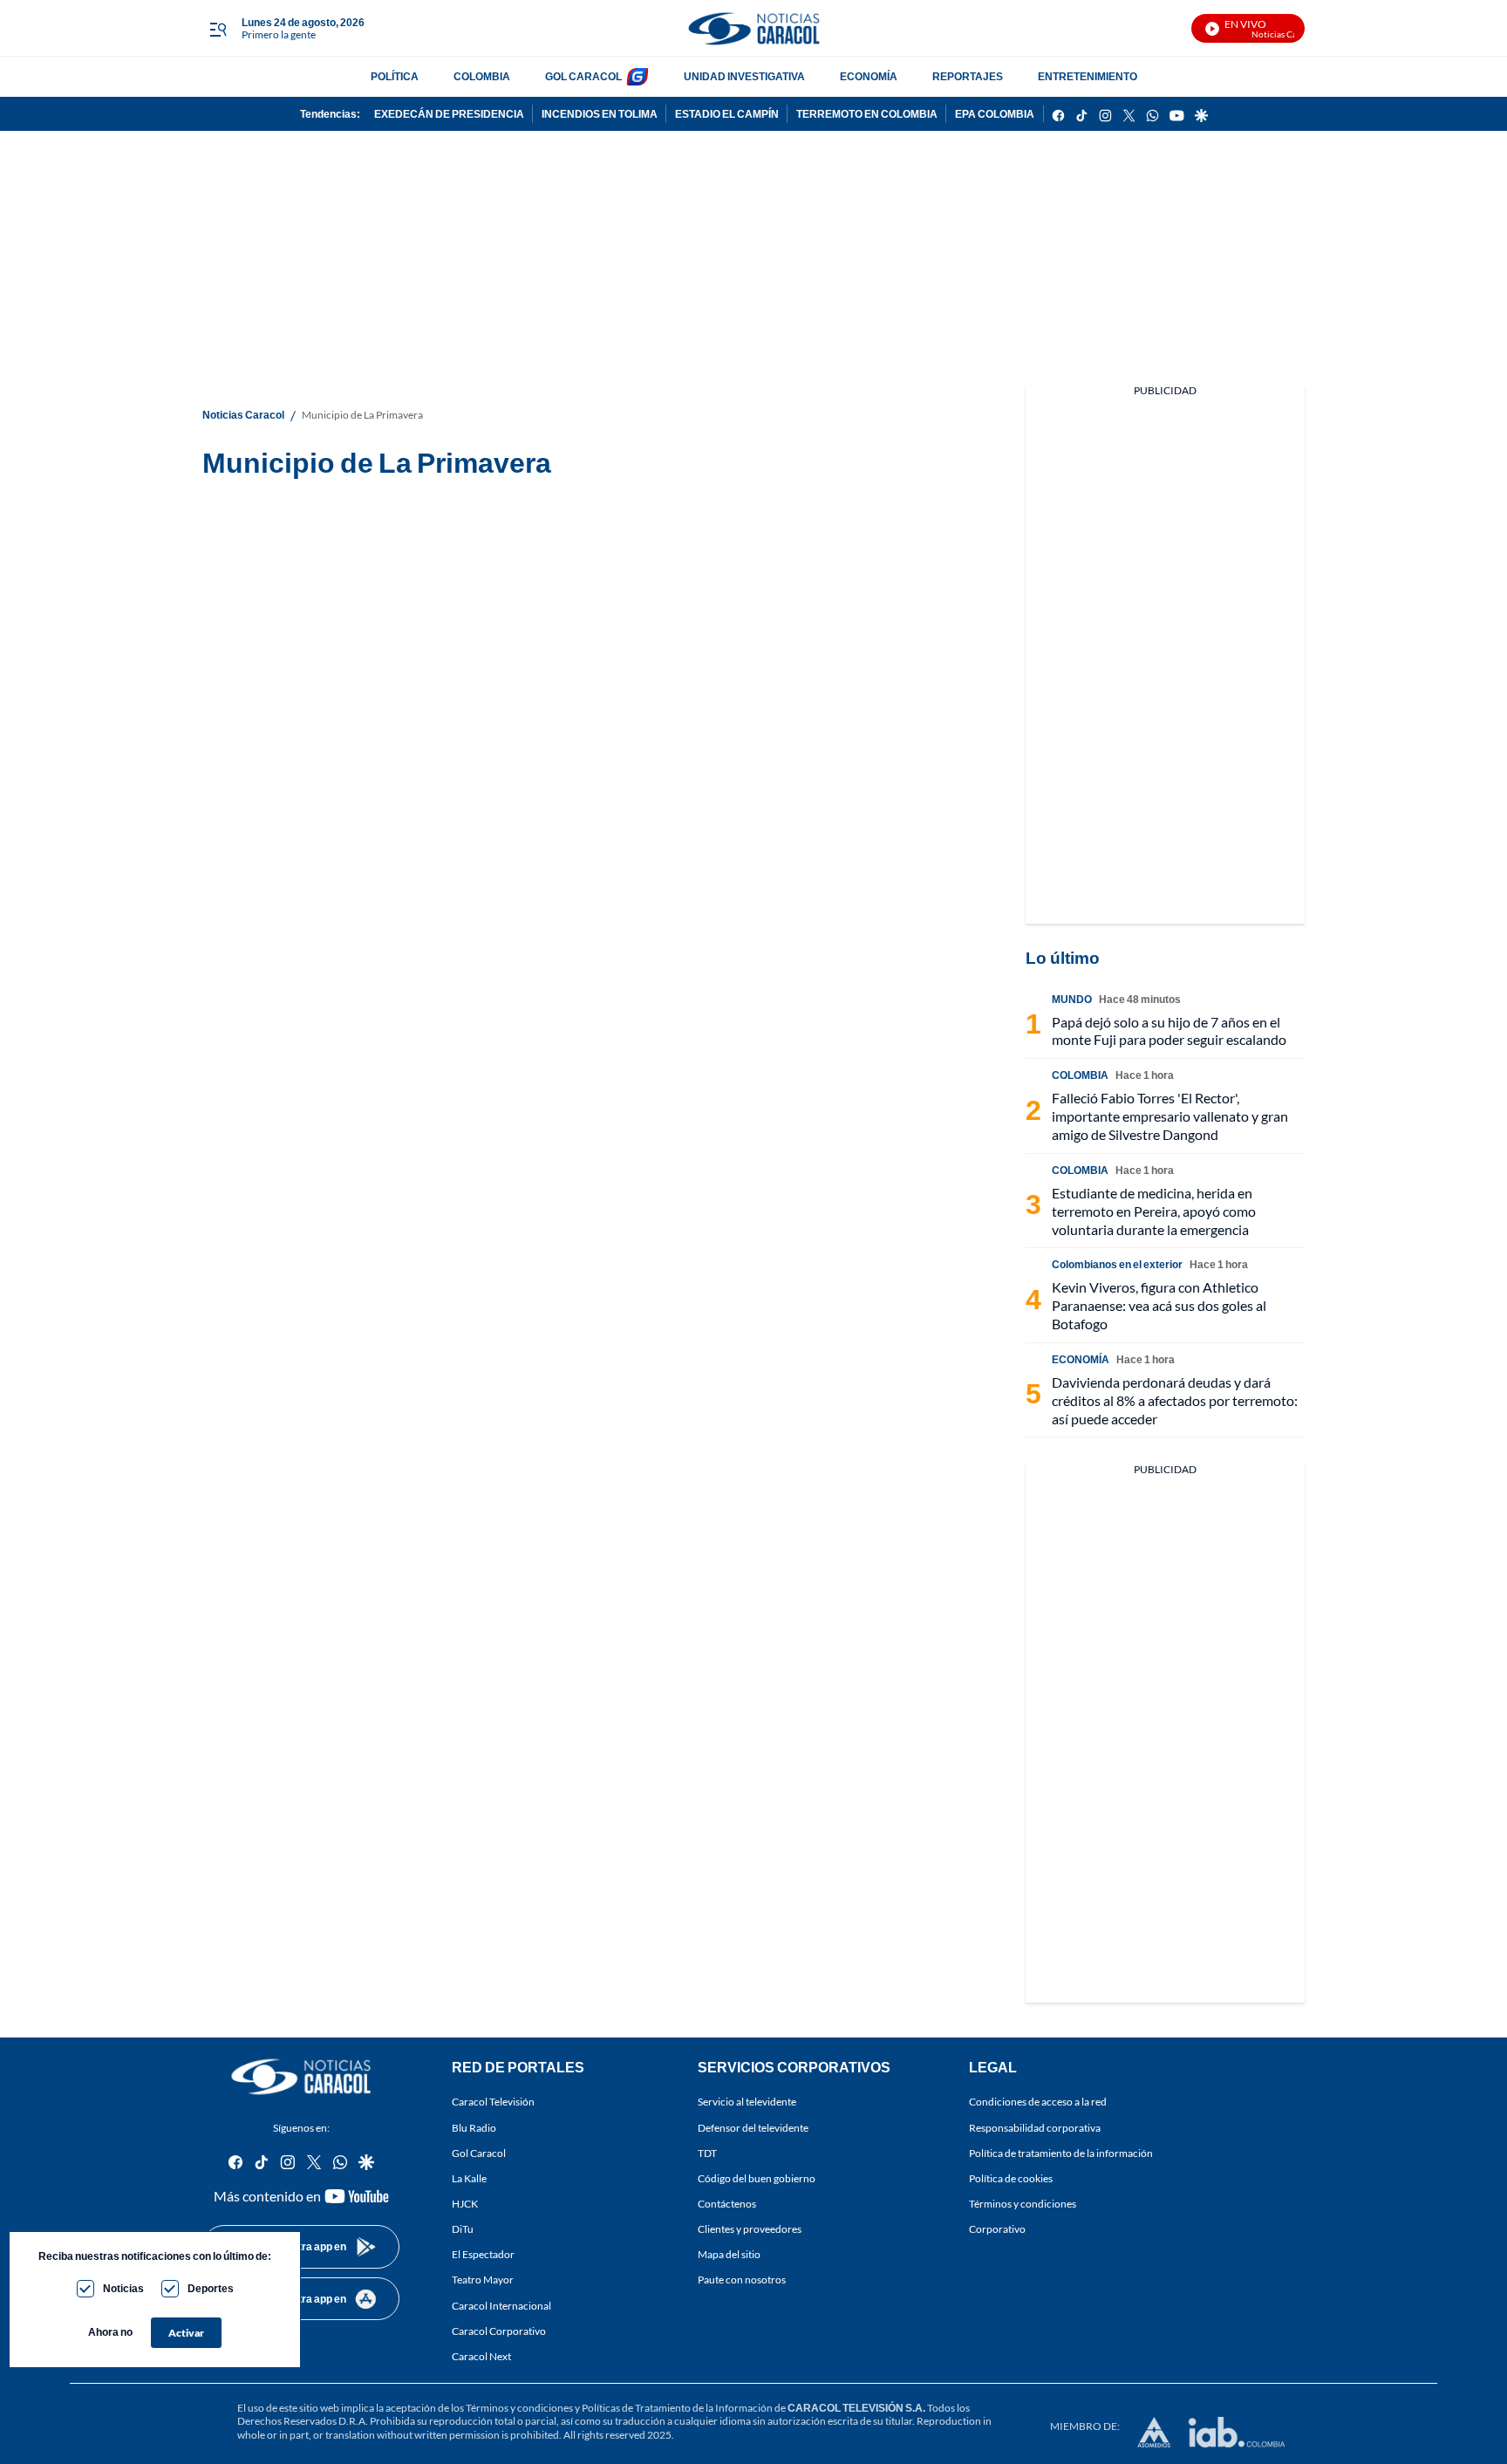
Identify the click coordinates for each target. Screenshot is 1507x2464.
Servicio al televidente (747, 2102)
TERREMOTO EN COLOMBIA (867, 114)
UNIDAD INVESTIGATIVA (744, 76)
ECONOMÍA (869, 76)
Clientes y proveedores (750, 2229)
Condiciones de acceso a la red (1038, 2102)
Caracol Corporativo (499, 2331)
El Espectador (483, 2254)
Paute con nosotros (742, 2280)
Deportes (211, 2288)
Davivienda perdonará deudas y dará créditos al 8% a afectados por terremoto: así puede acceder (1175, 1400)
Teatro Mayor (483, 2280)
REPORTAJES (968, 76)
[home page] (753, 28)
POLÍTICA (395, 76)
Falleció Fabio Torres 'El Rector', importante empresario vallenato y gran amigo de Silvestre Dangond (1170, 1116)
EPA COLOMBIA (995, 114)
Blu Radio (474, 2127)
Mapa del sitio (729, 2254)
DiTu (463, 2229)
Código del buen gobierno (757, 2178)
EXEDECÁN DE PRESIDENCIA (449, 114)
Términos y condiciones (1023, 2204)
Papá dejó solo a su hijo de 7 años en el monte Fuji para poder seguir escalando (1169, 1031)
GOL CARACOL (583, 76)
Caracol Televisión (493, 2102)
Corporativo (997, 2229)
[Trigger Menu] (218, 29)
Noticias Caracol (243, 415)
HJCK (465, 2204)
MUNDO (1072, 999)
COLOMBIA (482, 76)
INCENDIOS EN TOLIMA (600, 114)
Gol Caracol (479, 2153)
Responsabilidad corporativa (1035, 2127)
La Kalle (469, 2178)
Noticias (123, 2288)
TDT (707, 2153)
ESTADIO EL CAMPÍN (727, 114)
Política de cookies (1011, 2178)
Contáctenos (727, 2204)
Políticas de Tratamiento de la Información (677, 2408)
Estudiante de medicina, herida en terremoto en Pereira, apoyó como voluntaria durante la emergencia (1154, 1211)
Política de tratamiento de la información (1061, 2153)
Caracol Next (481, 2356)
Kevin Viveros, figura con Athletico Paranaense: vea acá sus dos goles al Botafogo (1159, 1305)
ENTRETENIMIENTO (1088, 76)
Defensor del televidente (753, 2127)
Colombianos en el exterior (1117, 1264)
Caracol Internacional (501, 2305)
